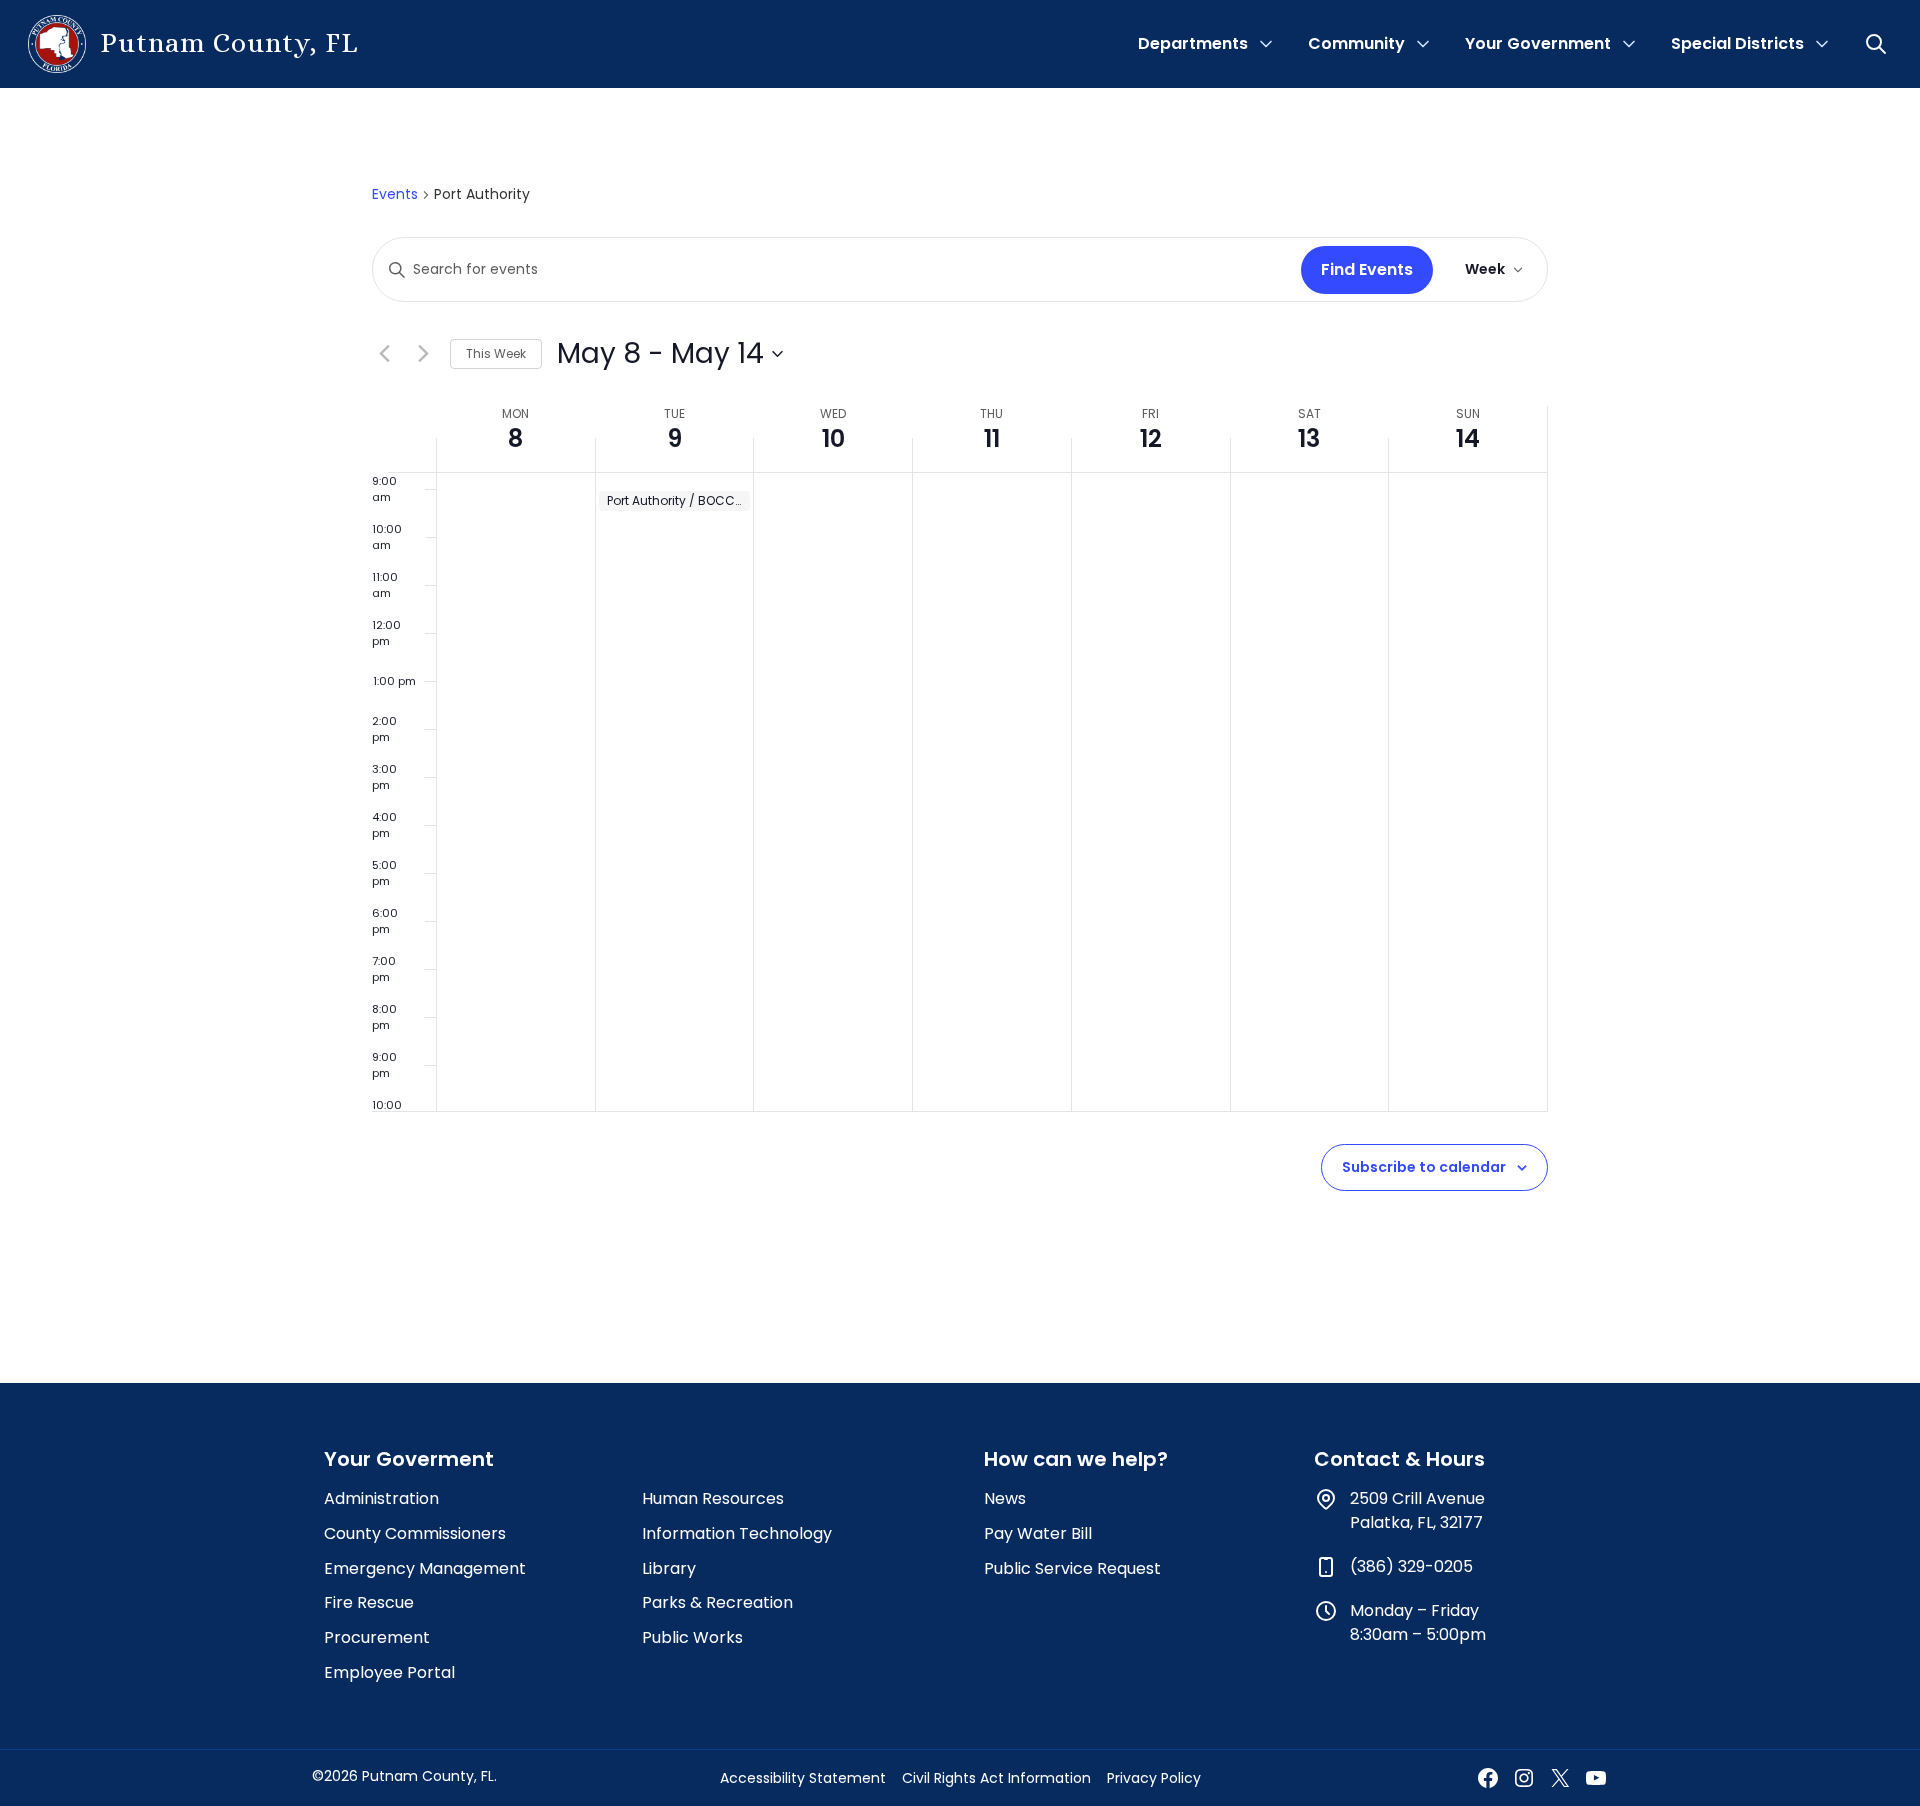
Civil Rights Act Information (996, 1778)
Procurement (377, 1637)
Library (669, 1568)
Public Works (692, 1637)
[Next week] (423, 354)
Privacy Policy (1154, 1778)
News (1005, 1498)
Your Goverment (409, 1459)
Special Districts (1737, 43)
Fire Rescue (369, 1602)
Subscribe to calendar (1424, 1167)
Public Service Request (1072, 1568)
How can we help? (1076, 1459)
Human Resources (713, 1498)
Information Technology (737, 1533)
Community (1356, 43)
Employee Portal (389, 1672)
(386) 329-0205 (1411, 1566)
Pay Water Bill (1038, 1533)
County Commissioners (415, 1533)
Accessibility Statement (803, 1778)
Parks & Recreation (717, 1602)
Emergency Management (425, 1568)
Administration (381, 1498)
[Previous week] (384, 354)
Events (395, 194)
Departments (1193, 43)
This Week (496, 353)
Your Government (1538, 43)
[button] (1878, 44)
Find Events (1367, 269)
